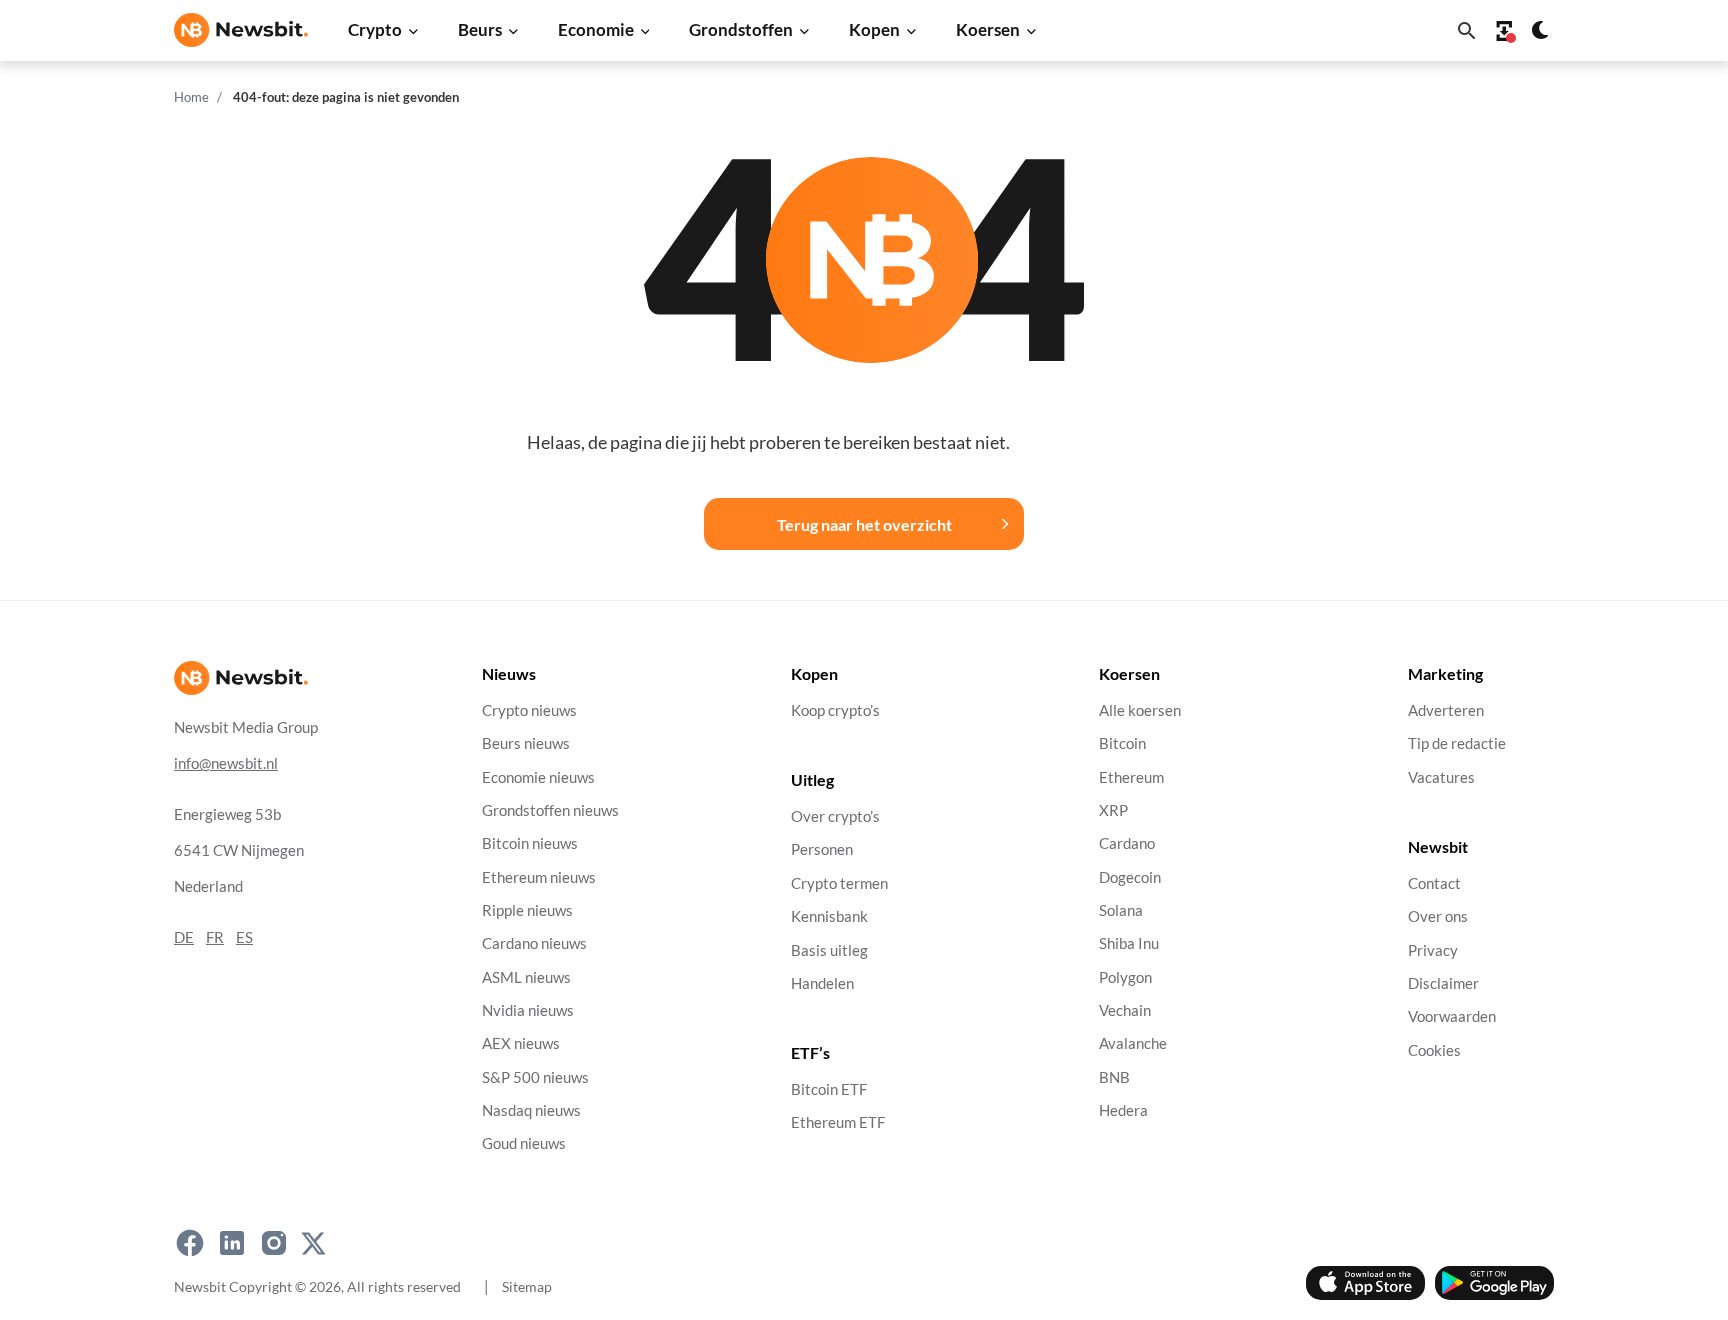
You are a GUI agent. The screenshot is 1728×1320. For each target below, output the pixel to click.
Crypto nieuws (529, 710)
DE (184, 937)
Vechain (1125, 1010)
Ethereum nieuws (539, 877)
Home (191, 97)
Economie (596, 29)
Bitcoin (1122, 744)
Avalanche (1133, 1044)
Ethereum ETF (838, 1123)
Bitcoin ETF (829, 1090)
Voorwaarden (1452, 1017)
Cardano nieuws (534, 944)
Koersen (988, 29)
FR (215, 937)
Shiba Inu (1129, 944)
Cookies (1434, 1050)
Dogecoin (1130, 877)
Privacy (1433, 950)
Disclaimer (1443, 983)
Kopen (874, 29)
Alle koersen (1140, 710)
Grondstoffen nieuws (550, 810)
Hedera (1123, 1110)
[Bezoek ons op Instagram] (274, 1244)
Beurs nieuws (526, 744)
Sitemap (527, 1286)
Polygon (1125, 977)
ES (244, 937)
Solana (1121, 910)
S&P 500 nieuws (535, 1077)
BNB (1114, 1077)
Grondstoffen (741, 29)
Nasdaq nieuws (531, 1110)
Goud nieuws (524, 1144)
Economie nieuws (538, 777)
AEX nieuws (521, 1044)
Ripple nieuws (527, 910)
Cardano (1127, 844)
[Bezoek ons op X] (313, 1244)
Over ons (1438, 917)
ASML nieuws (526, 977)
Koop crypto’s (835, 710)
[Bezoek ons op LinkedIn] (232, 1244)
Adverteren (1446, 710)
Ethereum (1131, 777)
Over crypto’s (835, 817)
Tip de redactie (1457, 744)
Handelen (822, 983)
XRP (1113, 810)
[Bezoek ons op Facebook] (190, 1244)
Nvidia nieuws (528, 1010)
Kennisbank (829, 917)
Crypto (375, 29)
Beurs (480, 29)
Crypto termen (839, 883)
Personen (822, 850)
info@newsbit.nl (226, 763)
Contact (1434, 883)
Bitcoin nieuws (530, 844)
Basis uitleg (829, 950)
